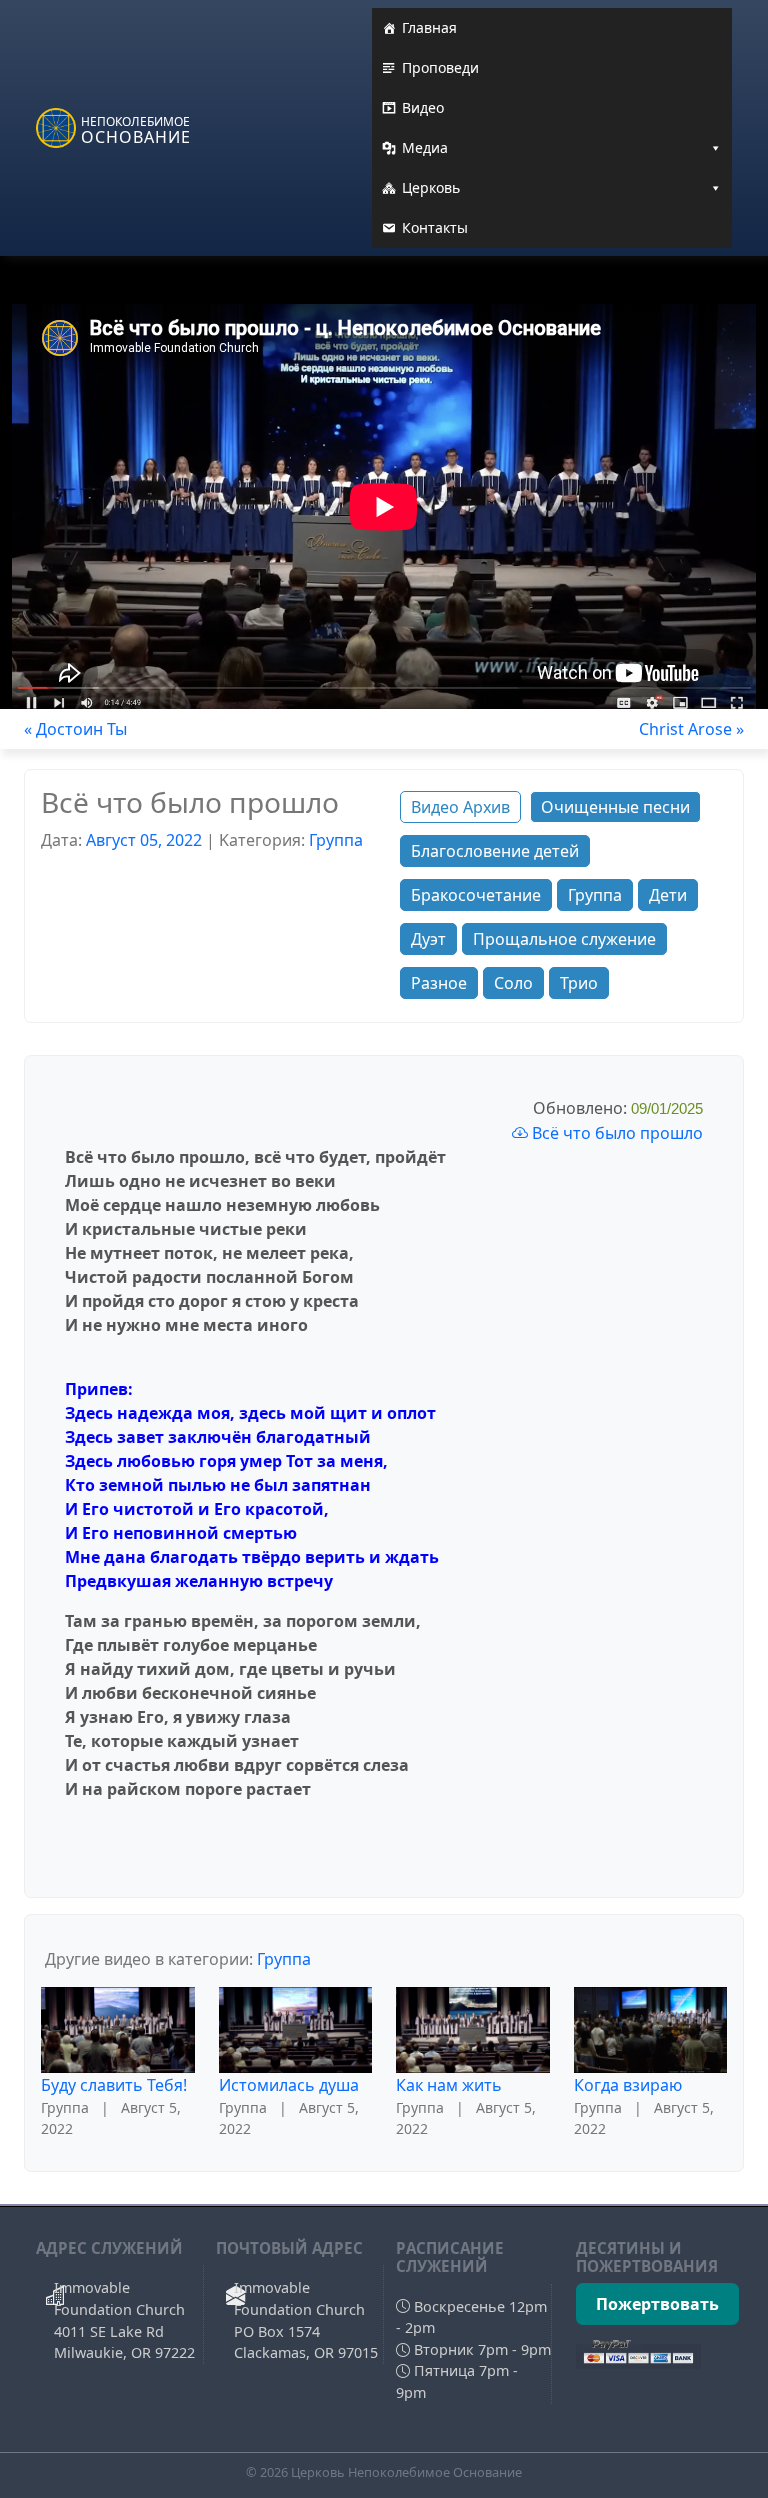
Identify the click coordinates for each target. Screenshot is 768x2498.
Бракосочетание (476, 895)
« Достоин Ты (75, 729)
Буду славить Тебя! (114, 2085)
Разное (439, 983)
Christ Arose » (691, 729)
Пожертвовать (657, 2304)
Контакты (435, 227)
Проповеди (440, 67)
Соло (513, 983)
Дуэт (428, 939)
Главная (429, 27)
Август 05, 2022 (144, 840)
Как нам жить (449, 2085)
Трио (579, 983)
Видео (423, 107)
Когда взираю (628, 2085)
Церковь (431, 187)
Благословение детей (495, 851)
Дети (668, 895)
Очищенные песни (615, 807)
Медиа (425, 147)
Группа (336, 840)
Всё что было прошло (615, 1133)
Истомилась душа (289, 2085)
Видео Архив (460, 807)
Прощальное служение (564, 939)
